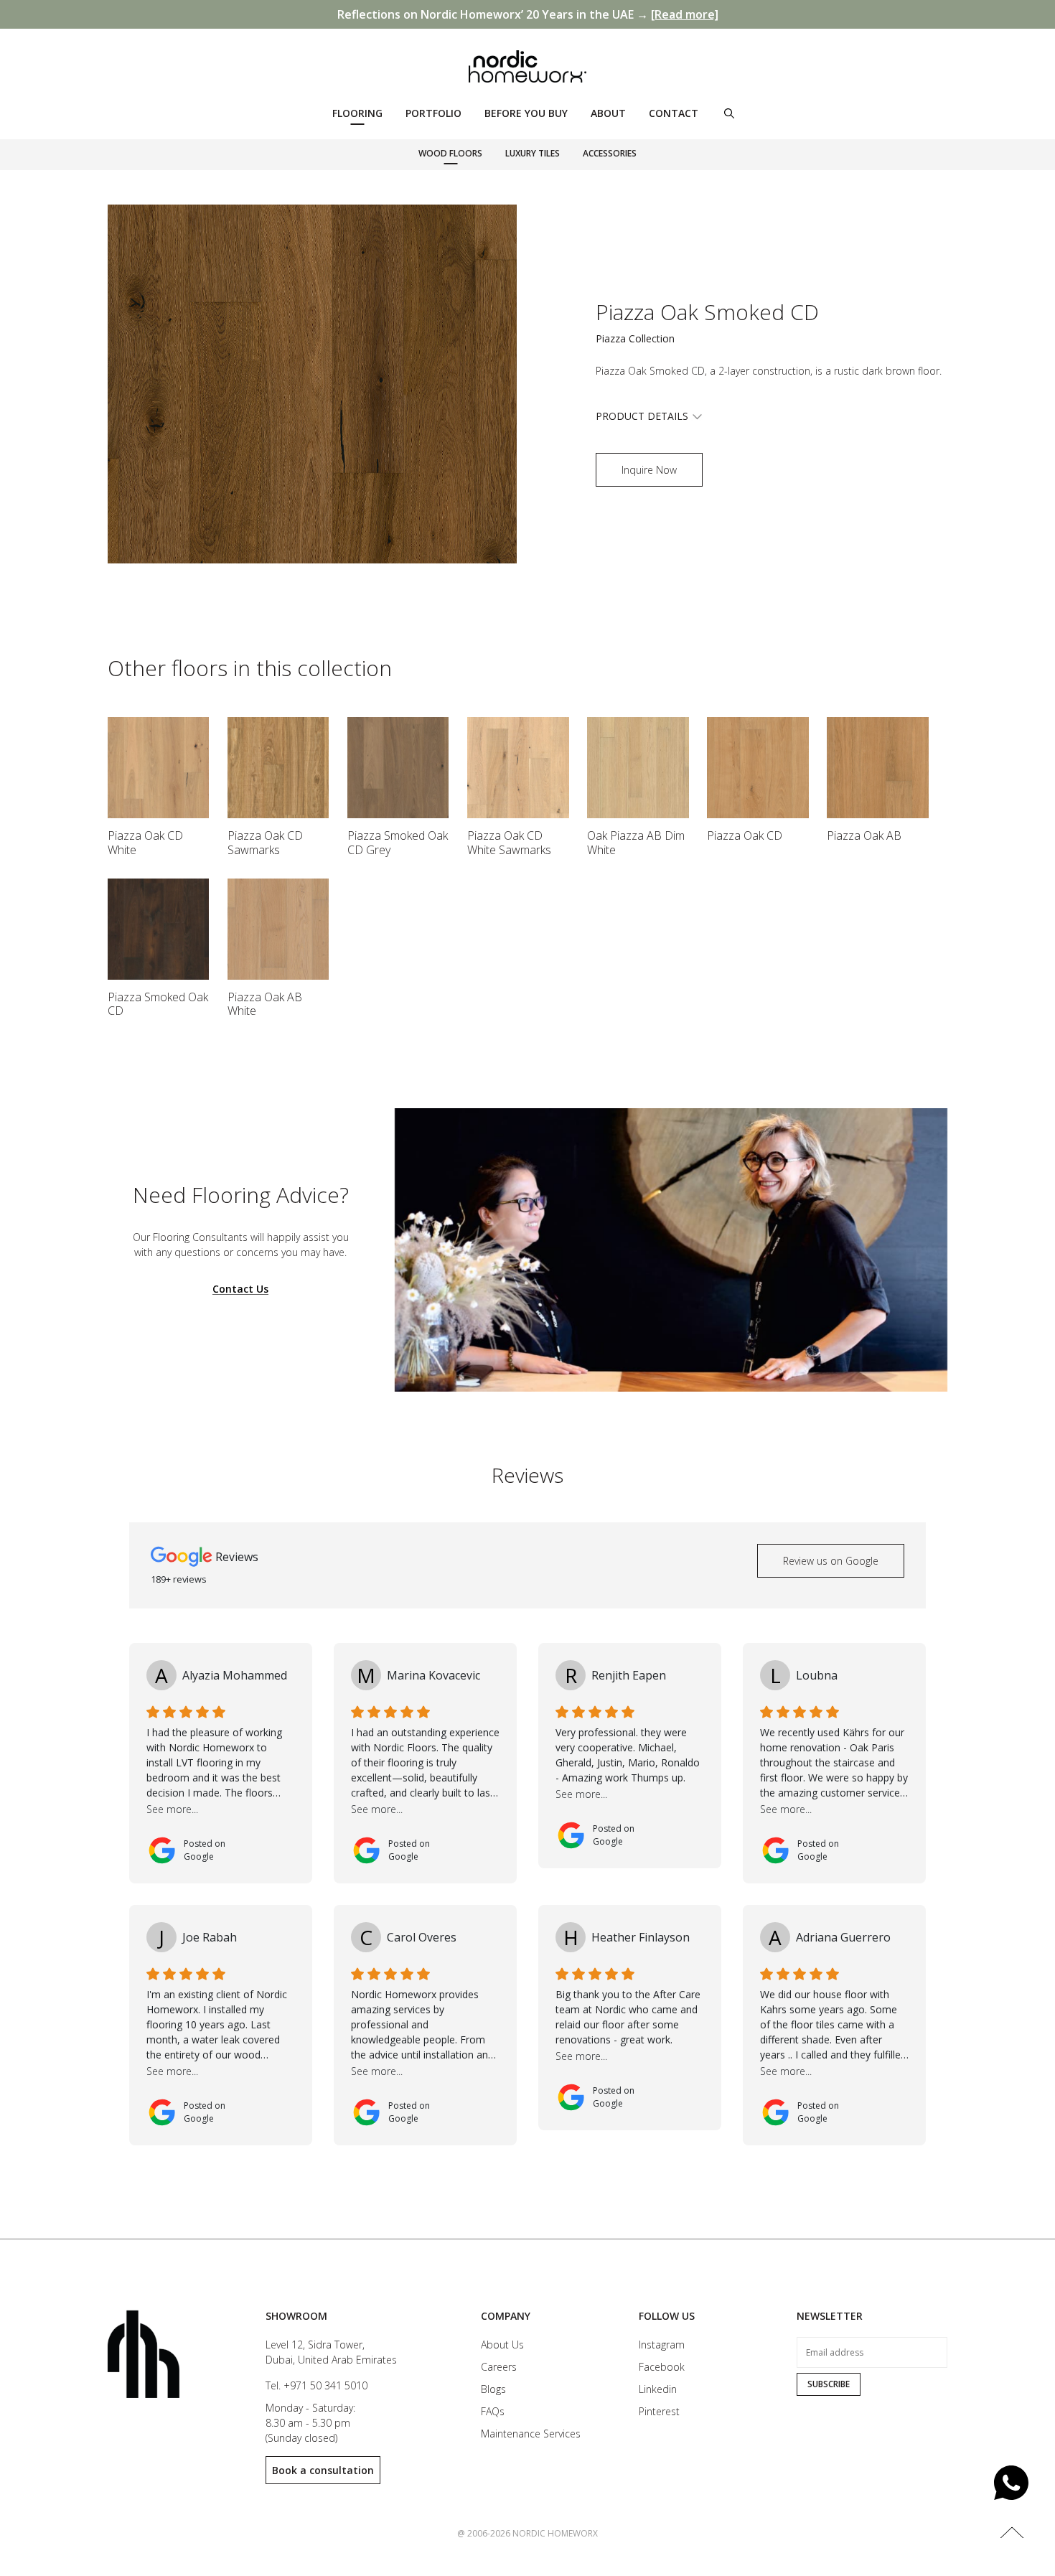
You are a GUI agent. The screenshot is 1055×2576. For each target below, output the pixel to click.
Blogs (493, 2389)
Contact (674, 113)
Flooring (357, 113)
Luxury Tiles (533, 153)
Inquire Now (649, 470)
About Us (502, 2345)
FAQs (493, 2411)
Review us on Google (831, 1561)
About (608, 113)
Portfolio (433, 113)
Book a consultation (323, 2470)
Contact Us (240, 1289)
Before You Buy (526, 113)
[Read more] (685, 14)
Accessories (610, 153)
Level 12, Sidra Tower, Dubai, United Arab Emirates (331, 2352)
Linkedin (658, 2389)
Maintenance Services (531, 2434)
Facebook (662, 2367)
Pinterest (659, 2411)
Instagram (662, 2345)
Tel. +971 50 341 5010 (316, 2385)
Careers (499, 2367)
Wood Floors (450, 153)
